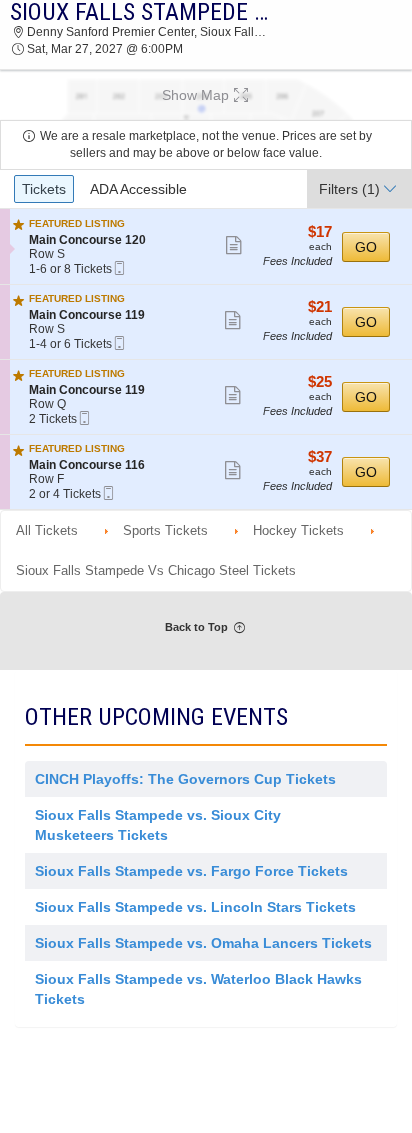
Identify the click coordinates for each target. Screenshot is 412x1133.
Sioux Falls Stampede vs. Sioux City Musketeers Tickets (158, 825)
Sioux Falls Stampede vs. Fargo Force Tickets (191, 871)
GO (366, 247)
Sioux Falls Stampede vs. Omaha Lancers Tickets (203, 943)
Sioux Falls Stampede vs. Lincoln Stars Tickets (195, 907)
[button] (206, 95)
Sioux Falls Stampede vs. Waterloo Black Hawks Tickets (198, 989)
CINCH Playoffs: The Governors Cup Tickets (185, 779)
